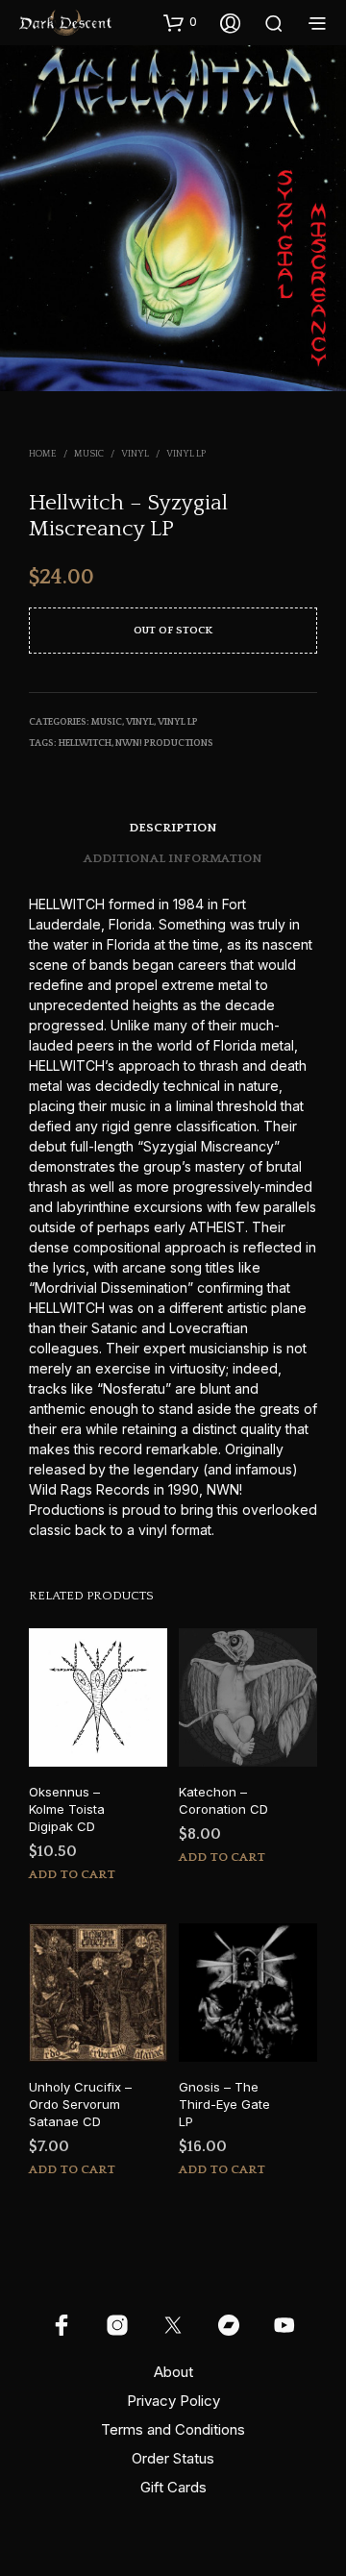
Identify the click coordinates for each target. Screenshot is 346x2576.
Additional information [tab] (173, 858)
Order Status (173, 2458)
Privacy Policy (173, 2401)
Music (89, 454)
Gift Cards (173, 2487)
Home (43, 454)
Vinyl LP (186, 454)
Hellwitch (85, 743)
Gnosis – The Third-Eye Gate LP (224, 2104)
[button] (180, 22)
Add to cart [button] (72, 1874)
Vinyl (135, 454)
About (173, 2372)
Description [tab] (173, 828)
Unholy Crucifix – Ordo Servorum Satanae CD (80, 2104)
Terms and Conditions (173, 2429)
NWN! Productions (164, 743)
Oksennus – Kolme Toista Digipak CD (67, 1809)
